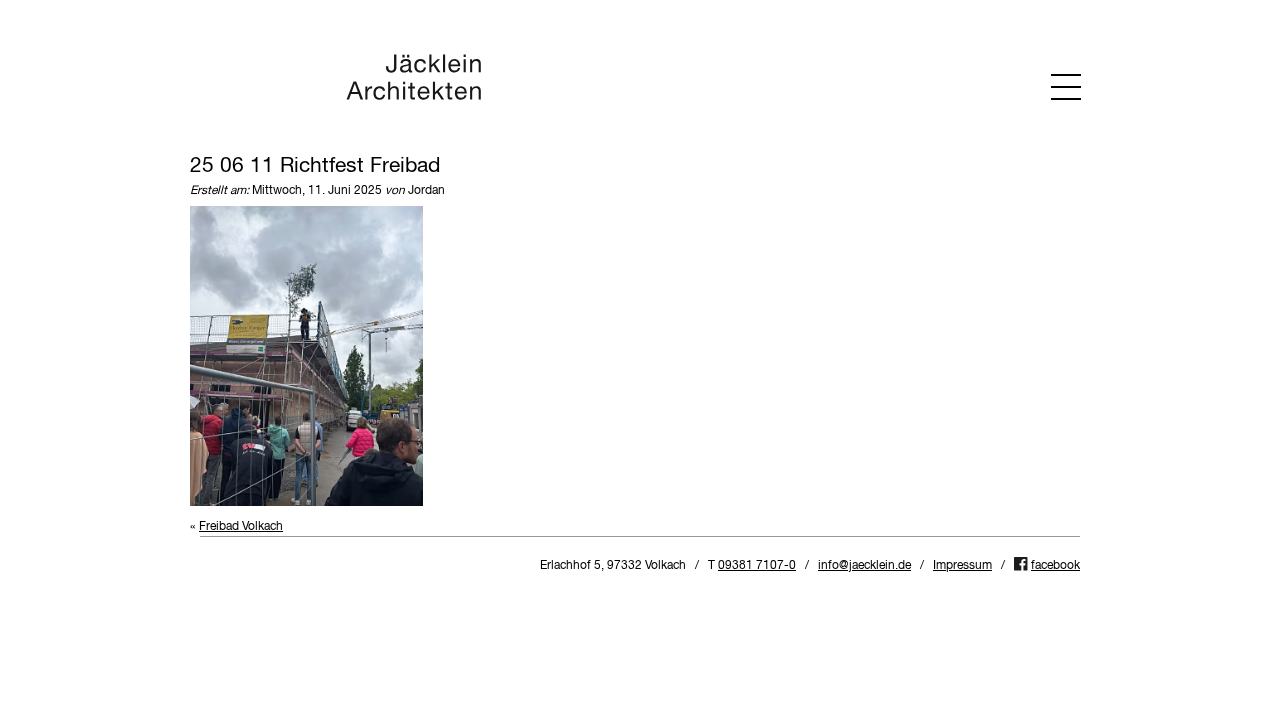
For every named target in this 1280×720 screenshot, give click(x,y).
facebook (1055, 566)
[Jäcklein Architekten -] (413, 97)
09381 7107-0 (757, 566)
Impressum (962, 566)
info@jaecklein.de (864, 566)
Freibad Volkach (241, 527)
